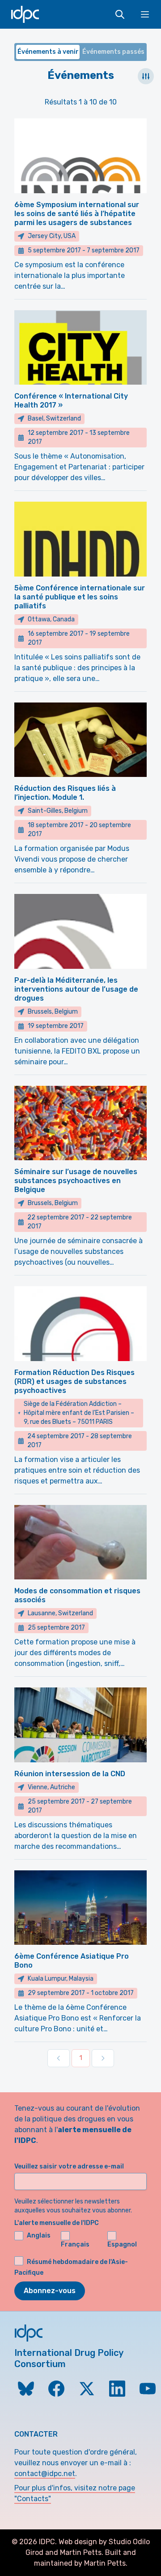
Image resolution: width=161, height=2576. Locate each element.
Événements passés (113, 52)
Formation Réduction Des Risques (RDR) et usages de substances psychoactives (74, 1381)
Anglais (39, 2236)
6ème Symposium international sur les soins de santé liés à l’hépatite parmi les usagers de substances (77, 214)
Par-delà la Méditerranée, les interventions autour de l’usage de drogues (76, 989)
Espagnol (122, 2244)
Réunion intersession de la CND (70, 1774)
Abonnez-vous (50, 2291)
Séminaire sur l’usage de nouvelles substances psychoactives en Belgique (76, 1181)
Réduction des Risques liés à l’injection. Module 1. (65, 793)
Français (75, 2244)
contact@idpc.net (45, 2474)
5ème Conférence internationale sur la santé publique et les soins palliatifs (80, 597)
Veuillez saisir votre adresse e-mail (69, 2166)
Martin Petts (81, 2552)
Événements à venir (48, 52)
